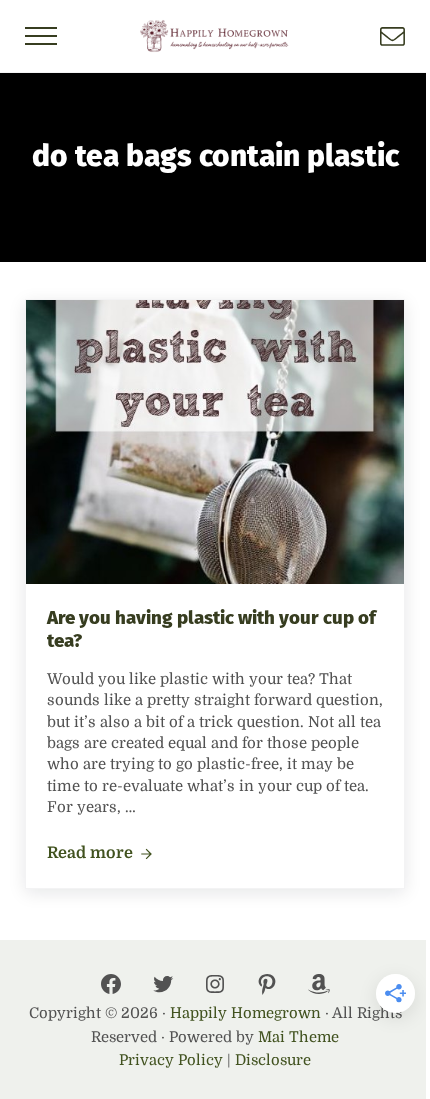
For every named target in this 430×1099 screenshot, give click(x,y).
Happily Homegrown (245, 1013)
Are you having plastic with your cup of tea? (211, 629)
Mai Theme (298, 1037)
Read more (100, 854)
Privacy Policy (171, 1060)
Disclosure (273, 1060)
